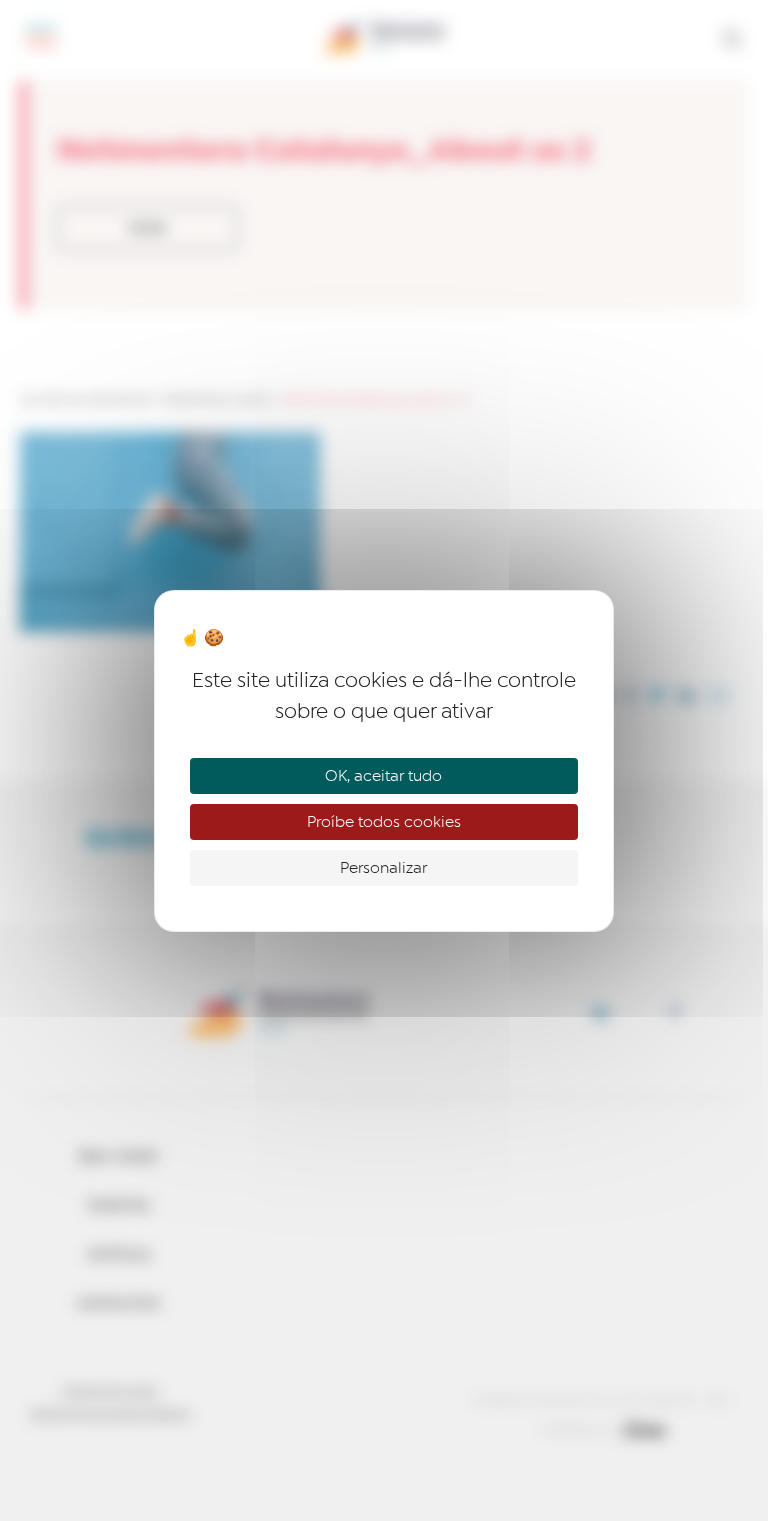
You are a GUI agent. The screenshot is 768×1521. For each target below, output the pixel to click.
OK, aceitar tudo (383, 776)
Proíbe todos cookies (384, 822)
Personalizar (383, 868)
